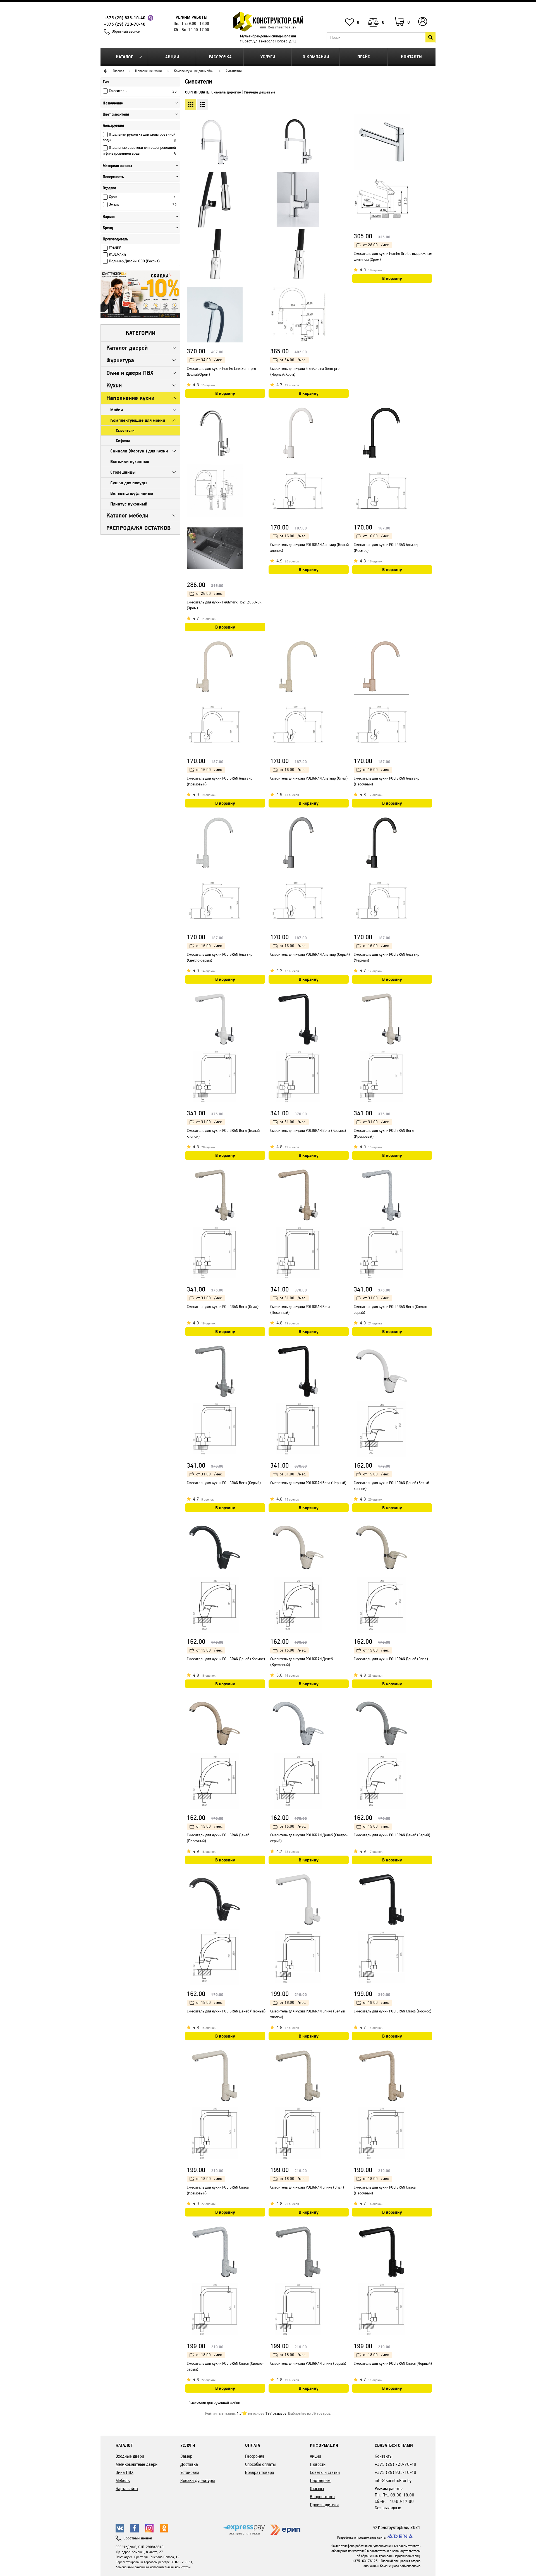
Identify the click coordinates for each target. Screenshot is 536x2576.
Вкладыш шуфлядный (132, 493)
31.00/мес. (209, 1122)
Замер (186, 2456)
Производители (324, 2505)
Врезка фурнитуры (198, 2480)
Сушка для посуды (129, 483)
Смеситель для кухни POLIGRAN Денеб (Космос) (226, 1659)
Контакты (412, 57)
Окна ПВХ (125, 2472)
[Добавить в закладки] (262, 131)
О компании (316, 57)
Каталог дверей (127, 348)
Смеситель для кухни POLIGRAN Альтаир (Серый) (310, 954)
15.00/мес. (376, 1474)
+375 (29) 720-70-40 (125, 24)
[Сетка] (191, 104)
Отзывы (317, 2488)
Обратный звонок (126, 31)
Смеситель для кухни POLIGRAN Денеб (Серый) (392, 1835)
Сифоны (123, 440)
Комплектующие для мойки (194, 71)
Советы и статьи (325, 2472)
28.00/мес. (376, 245)
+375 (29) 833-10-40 (125, 18)
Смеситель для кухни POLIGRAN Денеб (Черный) (226, 2011)
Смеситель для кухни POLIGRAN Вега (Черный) (308, 1483)
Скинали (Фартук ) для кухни (139, 451)
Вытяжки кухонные (130, 462)
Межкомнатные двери (137, 2464)
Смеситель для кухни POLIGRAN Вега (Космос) (308, 1131)
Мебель (123, 2480)
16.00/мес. (293, 536)
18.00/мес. (293, 2003)
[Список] (203, 104)
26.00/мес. (209, 594)
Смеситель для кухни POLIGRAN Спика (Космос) (393, 2011)
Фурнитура (120, 360)
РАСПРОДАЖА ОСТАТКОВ (138, 528)
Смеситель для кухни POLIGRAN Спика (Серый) (308, 2363)
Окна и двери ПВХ (130, 373)
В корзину (225, 393)
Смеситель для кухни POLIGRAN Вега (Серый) (224, 1483)
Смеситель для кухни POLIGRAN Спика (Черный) (393, 2363)
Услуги (268, 57)
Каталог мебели (127, 515)
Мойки (117, 410)
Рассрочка (220, 57)
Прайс (364, 57)
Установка (190, 2472)
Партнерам (320, 2480)
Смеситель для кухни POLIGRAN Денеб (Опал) (391, 1659)
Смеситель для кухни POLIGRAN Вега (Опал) (223, 1307)
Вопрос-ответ (322, 2497)
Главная (119, 71)
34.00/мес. (209, 360)
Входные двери (130, 2456)
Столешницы (123, 472)
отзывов (276, 2413)
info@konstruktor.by (393, 2480)
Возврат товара (260, 2472)
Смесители (125, 430)
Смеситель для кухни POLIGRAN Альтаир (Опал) (309, 778)
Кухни (114, 385)
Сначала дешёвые (259, 92)
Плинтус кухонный (129, 504)
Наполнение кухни (148, 71)
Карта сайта (127, 2488)
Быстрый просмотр (262, 119)
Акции (172, 57)
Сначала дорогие (226, 92)
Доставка (189, 2464)
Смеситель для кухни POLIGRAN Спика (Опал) (307, 2187)
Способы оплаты (260, 2464)
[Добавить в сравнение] (262, 142)
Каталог (125, 57)
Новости (318, 2464)
